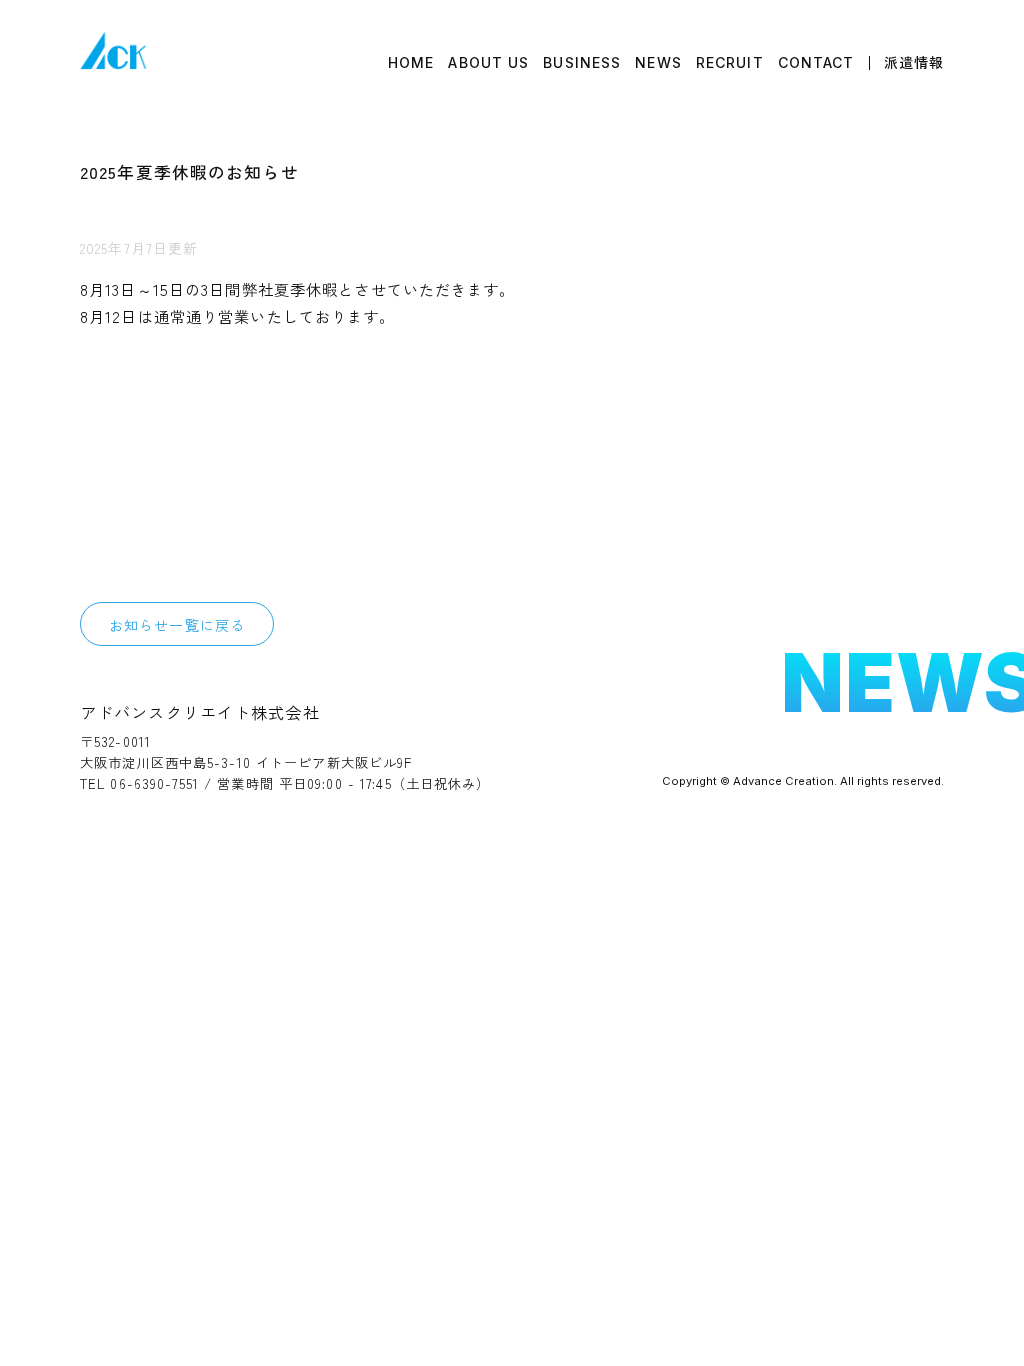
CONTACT (816, 63)
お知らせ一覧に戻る (177, 625)
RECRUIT (730, 63)
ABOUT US (488, 63)
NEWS (658, 63)
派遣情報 (914, 63)
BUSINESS (582, 63)
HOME (411, 63)
